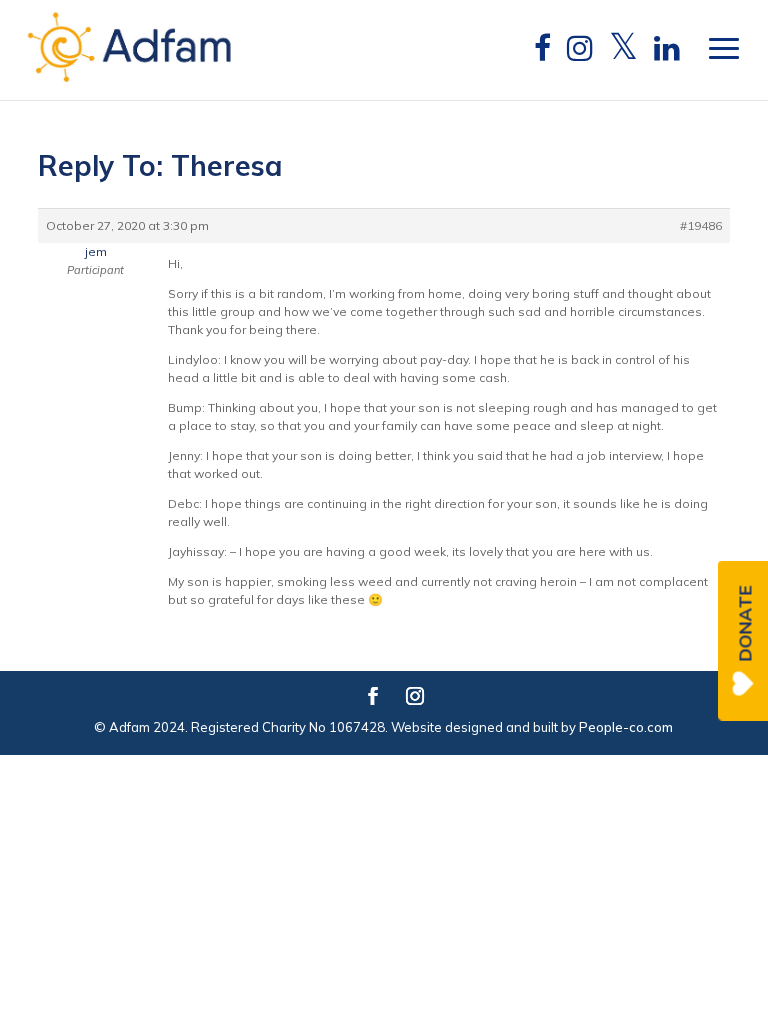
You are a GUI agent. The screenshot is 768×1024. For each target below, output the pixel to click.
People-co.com (626, 727)
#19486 (701, 225)
